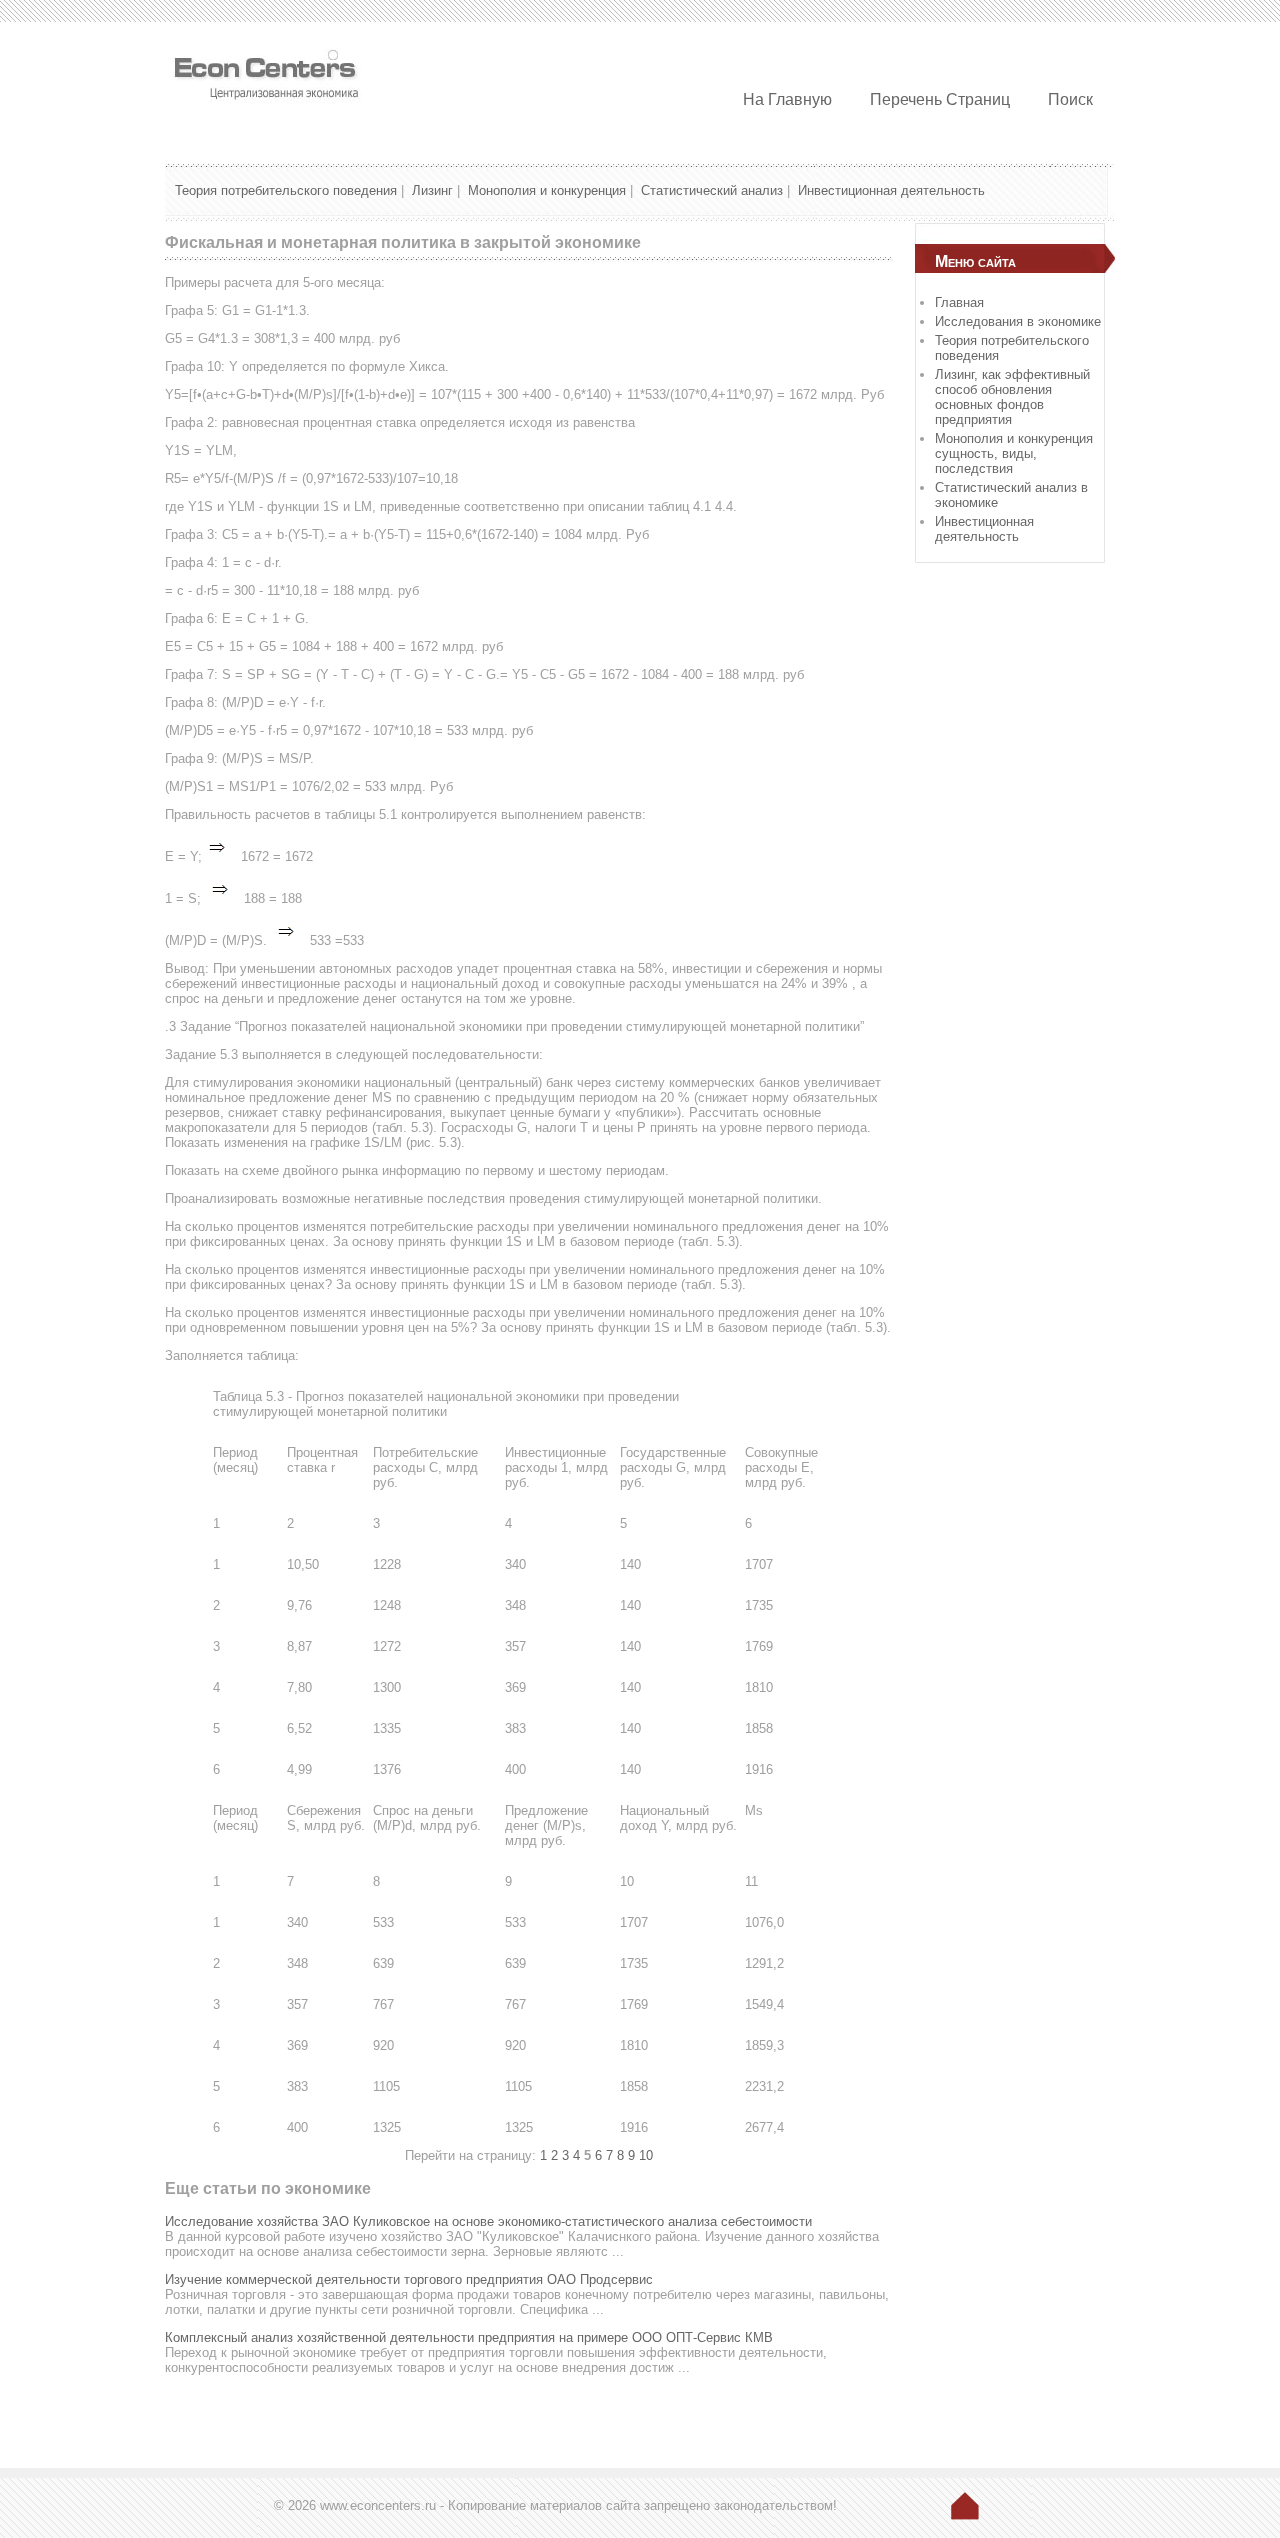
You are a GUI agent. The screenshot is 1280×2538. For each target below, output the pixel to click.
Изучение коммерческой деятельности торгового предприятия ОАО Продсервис (409, 2279)
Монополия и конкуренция (547, 190)
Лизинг (432, 190)
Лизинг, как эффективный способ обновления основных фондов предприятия (1012, 397)
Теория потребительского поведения (286, 190)
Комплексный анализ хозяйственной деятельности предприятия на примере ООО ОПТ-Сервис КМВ (469, 2337)
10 (646, 2155)
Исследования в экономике (1018, 321)
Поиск (1070, 99)
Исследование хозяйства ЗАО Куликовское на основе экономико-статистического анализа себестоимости (488, 2221)
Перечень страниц (940, 99)
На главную (787, 99)
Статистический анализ (712, 190)
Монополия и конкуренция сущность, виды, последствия (1014, 453)
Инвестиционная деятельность (891, 190)
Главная (959, 302)
